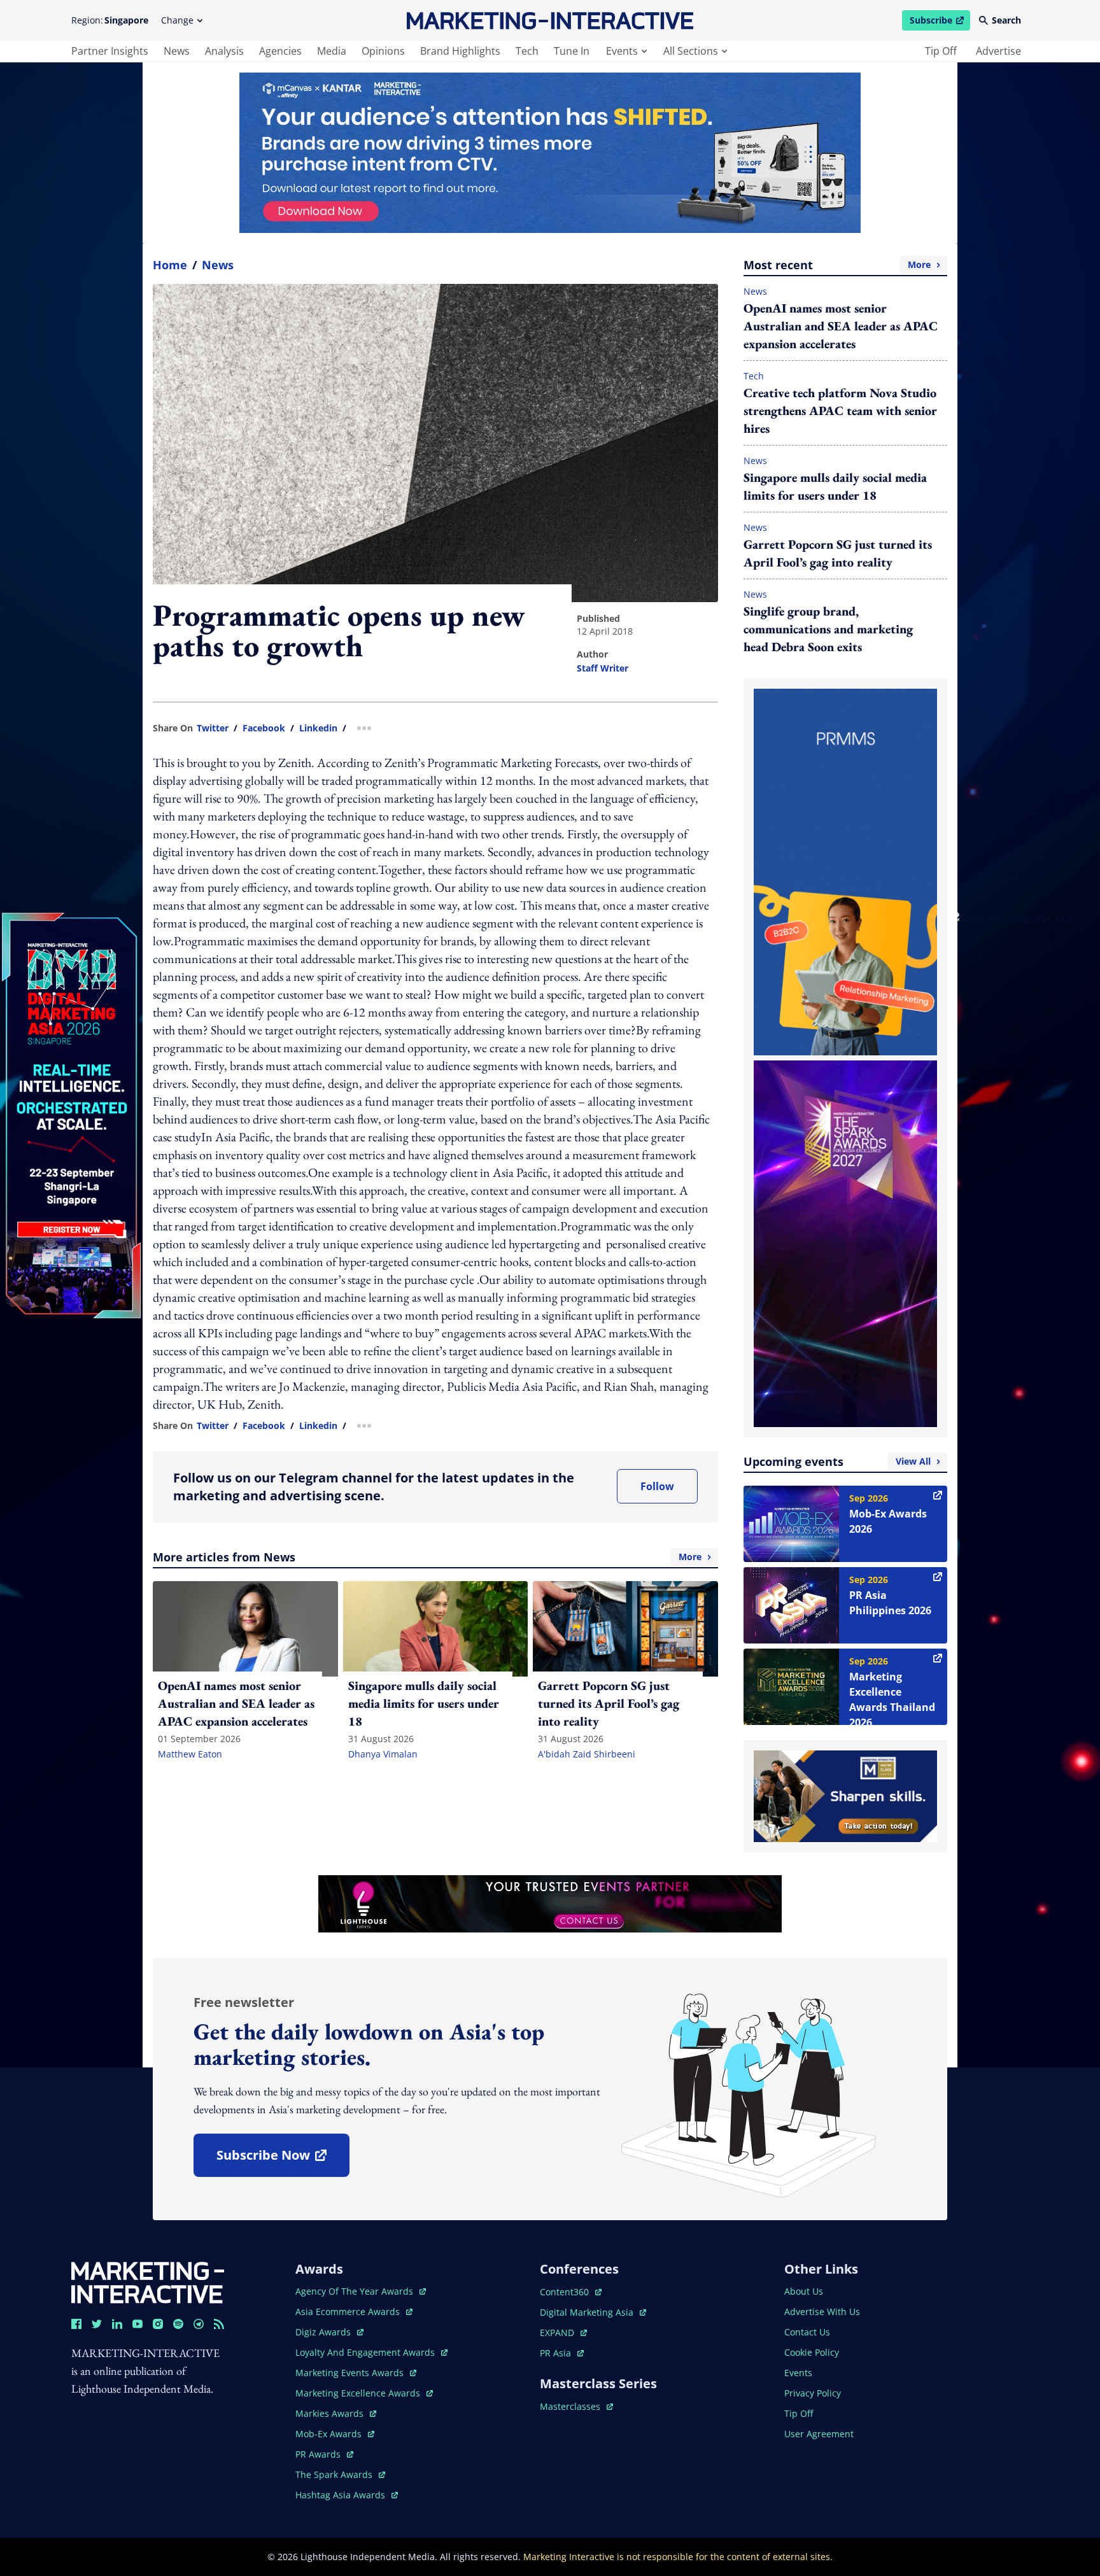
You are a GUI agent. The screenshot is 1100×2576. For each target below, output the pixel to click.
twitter (213, 728)
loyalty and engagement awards (366, 2352)
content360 (571, 2292)
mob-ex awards (335, 2434)
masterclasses (576, 2406)
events (622, 51)
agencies (280, 51)
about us (804, 2291)
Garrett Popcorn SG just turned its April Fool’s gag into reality (838, 553)
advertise (998, 51)
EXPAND (563, 2333)
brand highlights (460, 51)
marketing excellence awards (359, 2393)
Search (1006, 20)
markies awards (336, 2413)
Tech (754, 376)
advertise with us (822, 2312)
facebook (264, 728)
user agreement (819, 2434)
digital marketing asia (588, 2312)
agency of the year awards (356, 2291)
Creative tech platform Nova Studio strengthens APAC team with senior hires (840, 411)
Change (177, 20)
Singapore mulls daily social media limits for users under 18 (835, 486)
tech (527, 51)
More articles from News (427, 1557)
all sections (691, 51)
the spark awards (340, 2474)
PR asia (562, 2353)
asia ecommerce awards (349, 2312)
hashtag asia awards (342, 2495)
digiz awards (329, 2332)
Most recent (837, 265)
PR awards (324, 2454)
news (177, 51)
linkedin (318, 728)
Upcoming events (837, 1461)
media (332, 51)
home (170, 265)
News (218, 265)
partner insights (110, 51)
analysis (224, 51)
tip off (941, 51)
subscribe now (283, 2159)
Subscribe (940, 22)
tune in (572, 51)
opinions (383, 51)
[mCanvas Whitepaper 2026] (550, 153)
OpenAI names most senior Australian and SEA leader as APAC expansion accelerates (841, 326)
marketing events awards (351, 2373)
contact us (807, 2332)
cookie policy (812, 2352)
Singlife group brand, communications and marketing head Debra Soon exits (828, 629)
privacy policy (813, 2393)
